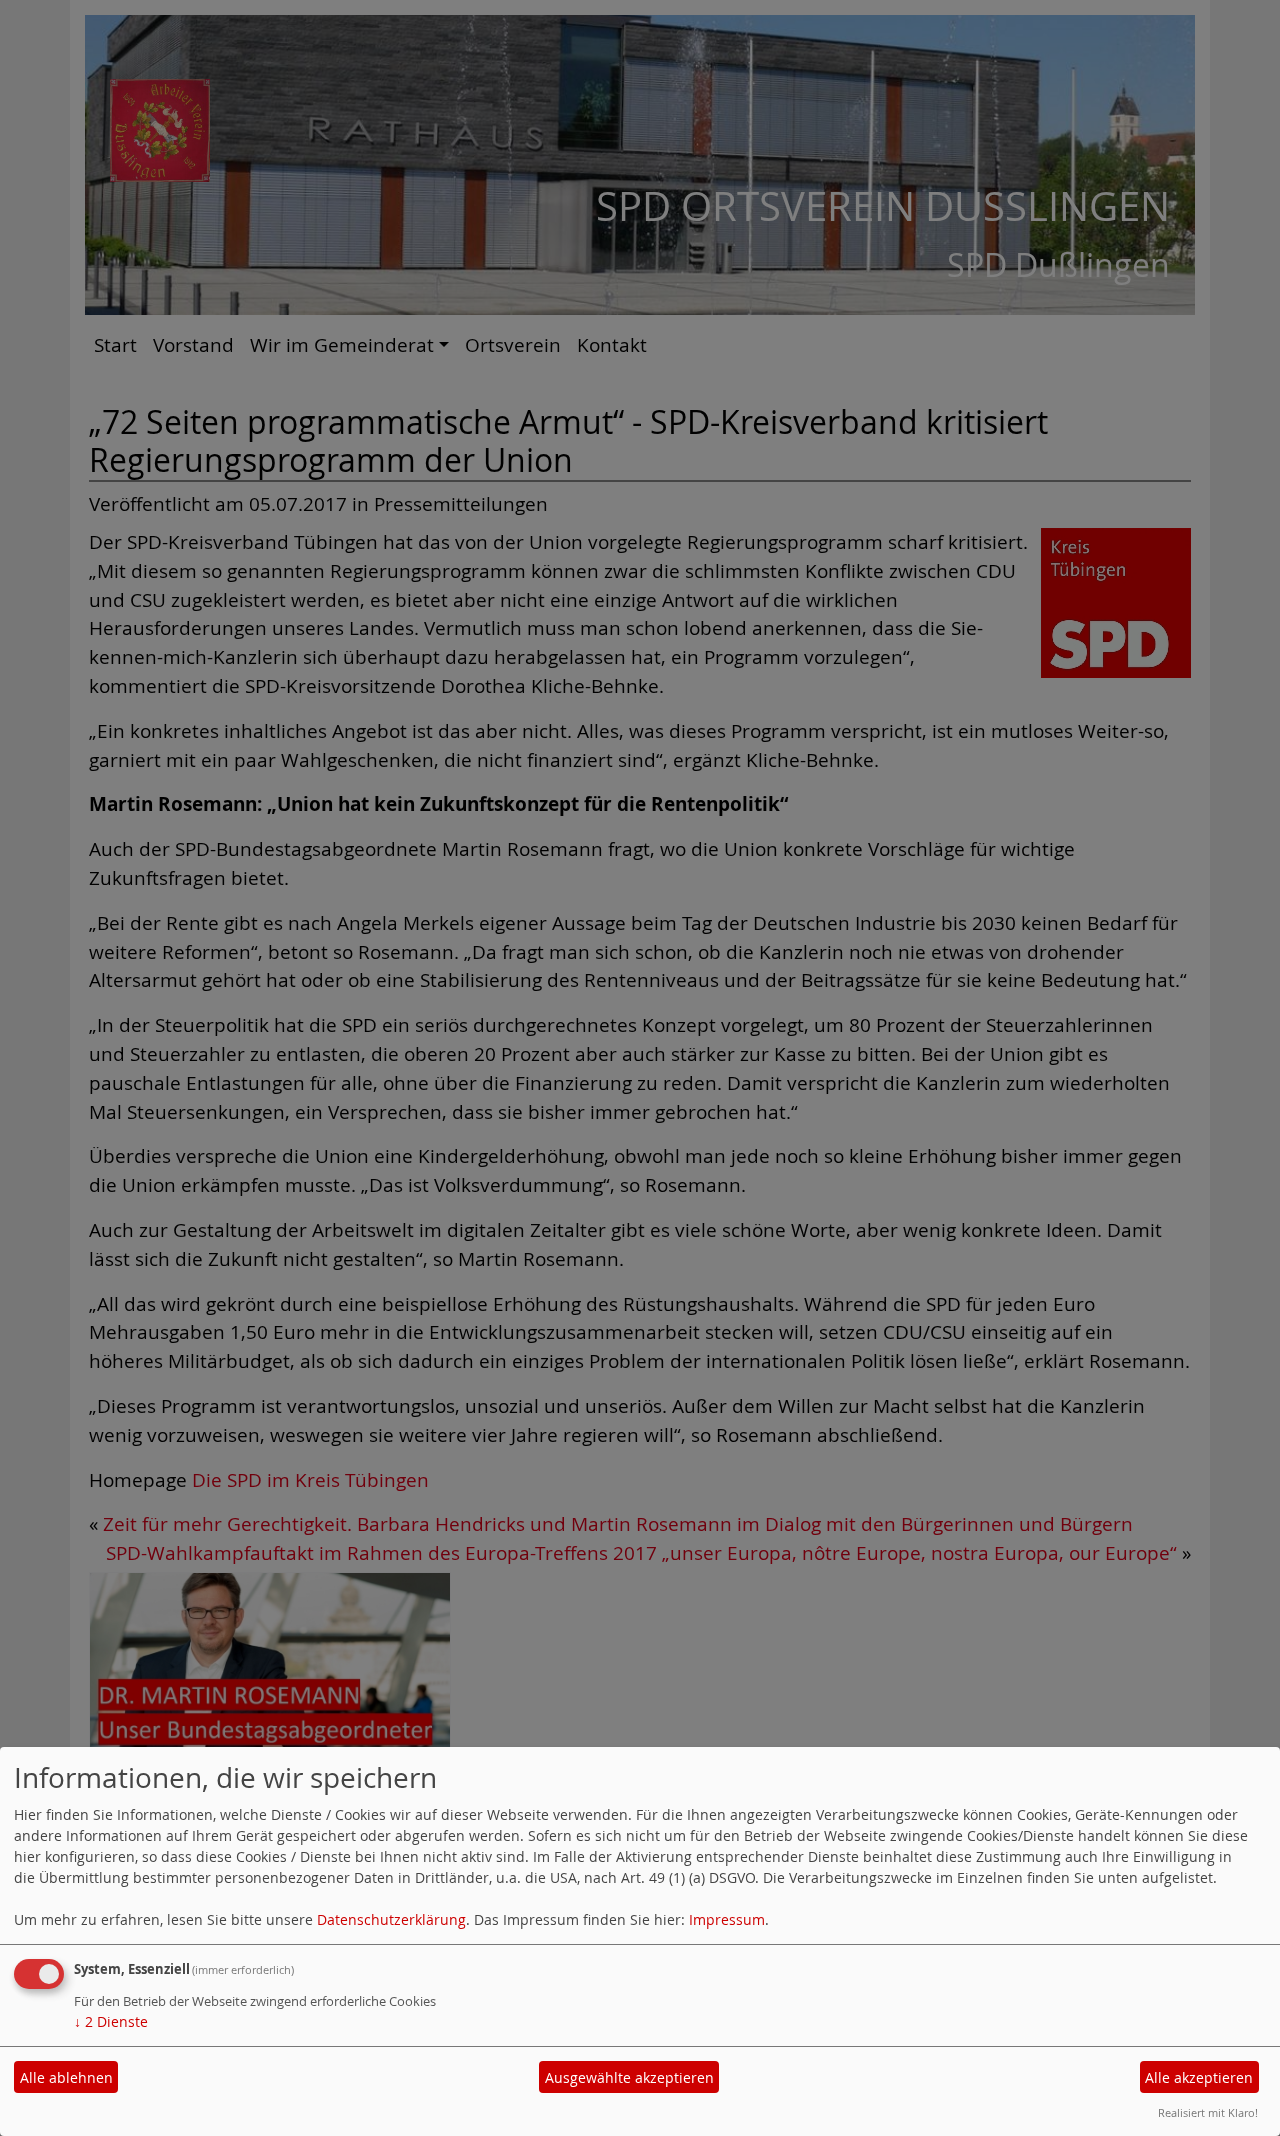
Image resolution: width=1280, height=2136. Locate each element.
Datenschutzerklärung (391, 1919)
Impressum (727, 1919)
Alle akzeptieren (1199, 2077)
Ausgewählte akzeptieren (629, 2077)
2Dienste (111, 2021)
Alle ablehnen (66, 2077)
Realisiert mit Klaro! (1208, 2112)
